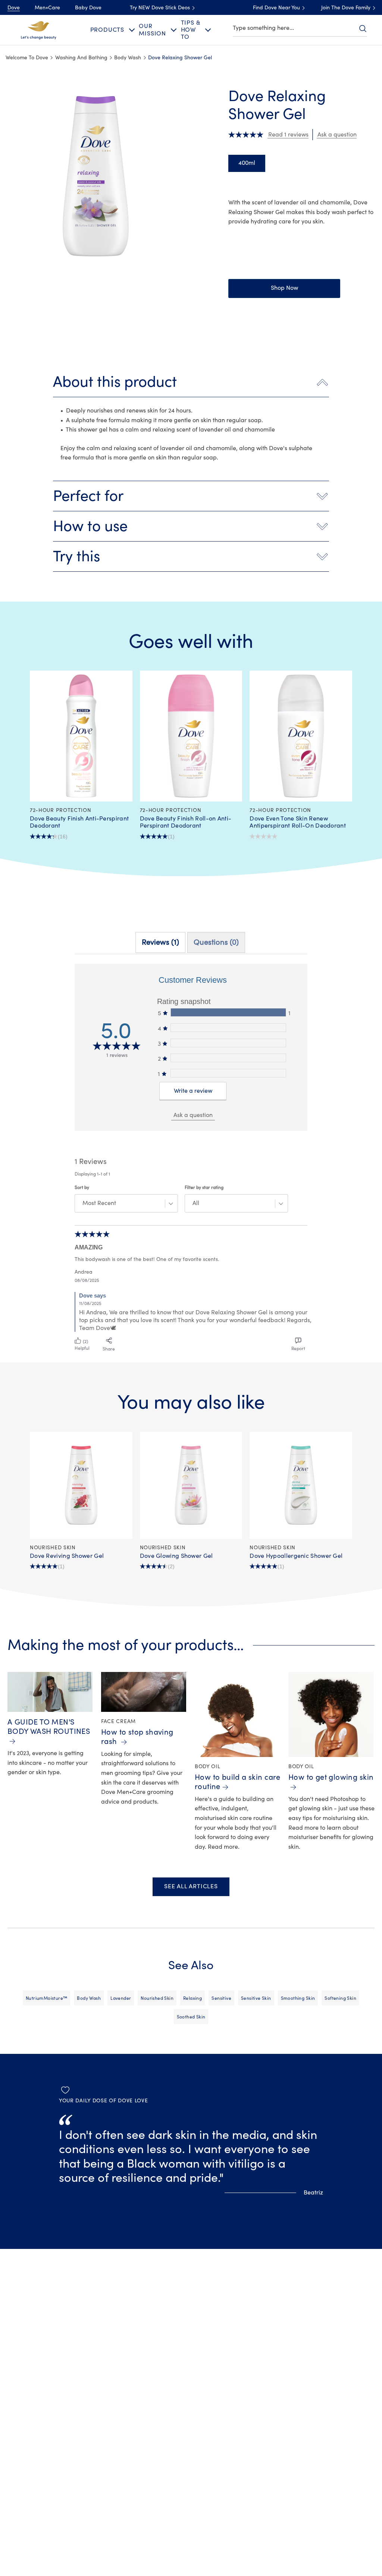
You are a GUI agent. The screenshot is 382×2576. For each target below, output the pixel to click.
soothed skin (191, 2017)
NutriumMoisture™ (47, 1998)
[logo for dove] (38, 29)
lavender (121, 1998)
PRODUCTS (107, 30)
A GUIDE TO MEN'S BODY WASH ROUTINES (49, 1727)
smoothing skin (298, 1998)
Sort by (82, 1187)
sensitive (221, 1998)
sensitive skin (256, 1998)
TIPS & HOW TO (191, 30)
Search (363, 28)
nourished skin (157, 1998)
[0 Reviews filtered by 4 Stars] (228, 1028)
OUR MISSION (152, 30)
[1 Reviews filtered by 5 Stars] (228, 1012)
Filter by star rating (204, 1187)
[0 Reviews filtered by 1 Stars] (228, 1073)
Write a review (193, 1091)
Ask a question (193, 1115)
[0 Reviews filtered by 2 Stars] (228, 1058)
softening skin (340, 1998)
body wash (89, 1998)
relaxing (192, 1998)
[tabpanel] (191, 1159)
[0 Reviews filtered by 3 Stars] (228, 1043)
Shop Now (284, 288)
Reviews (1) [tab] (160, 942)
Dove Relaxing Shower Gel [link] (180, 58)
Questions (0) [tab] (216, 942)
